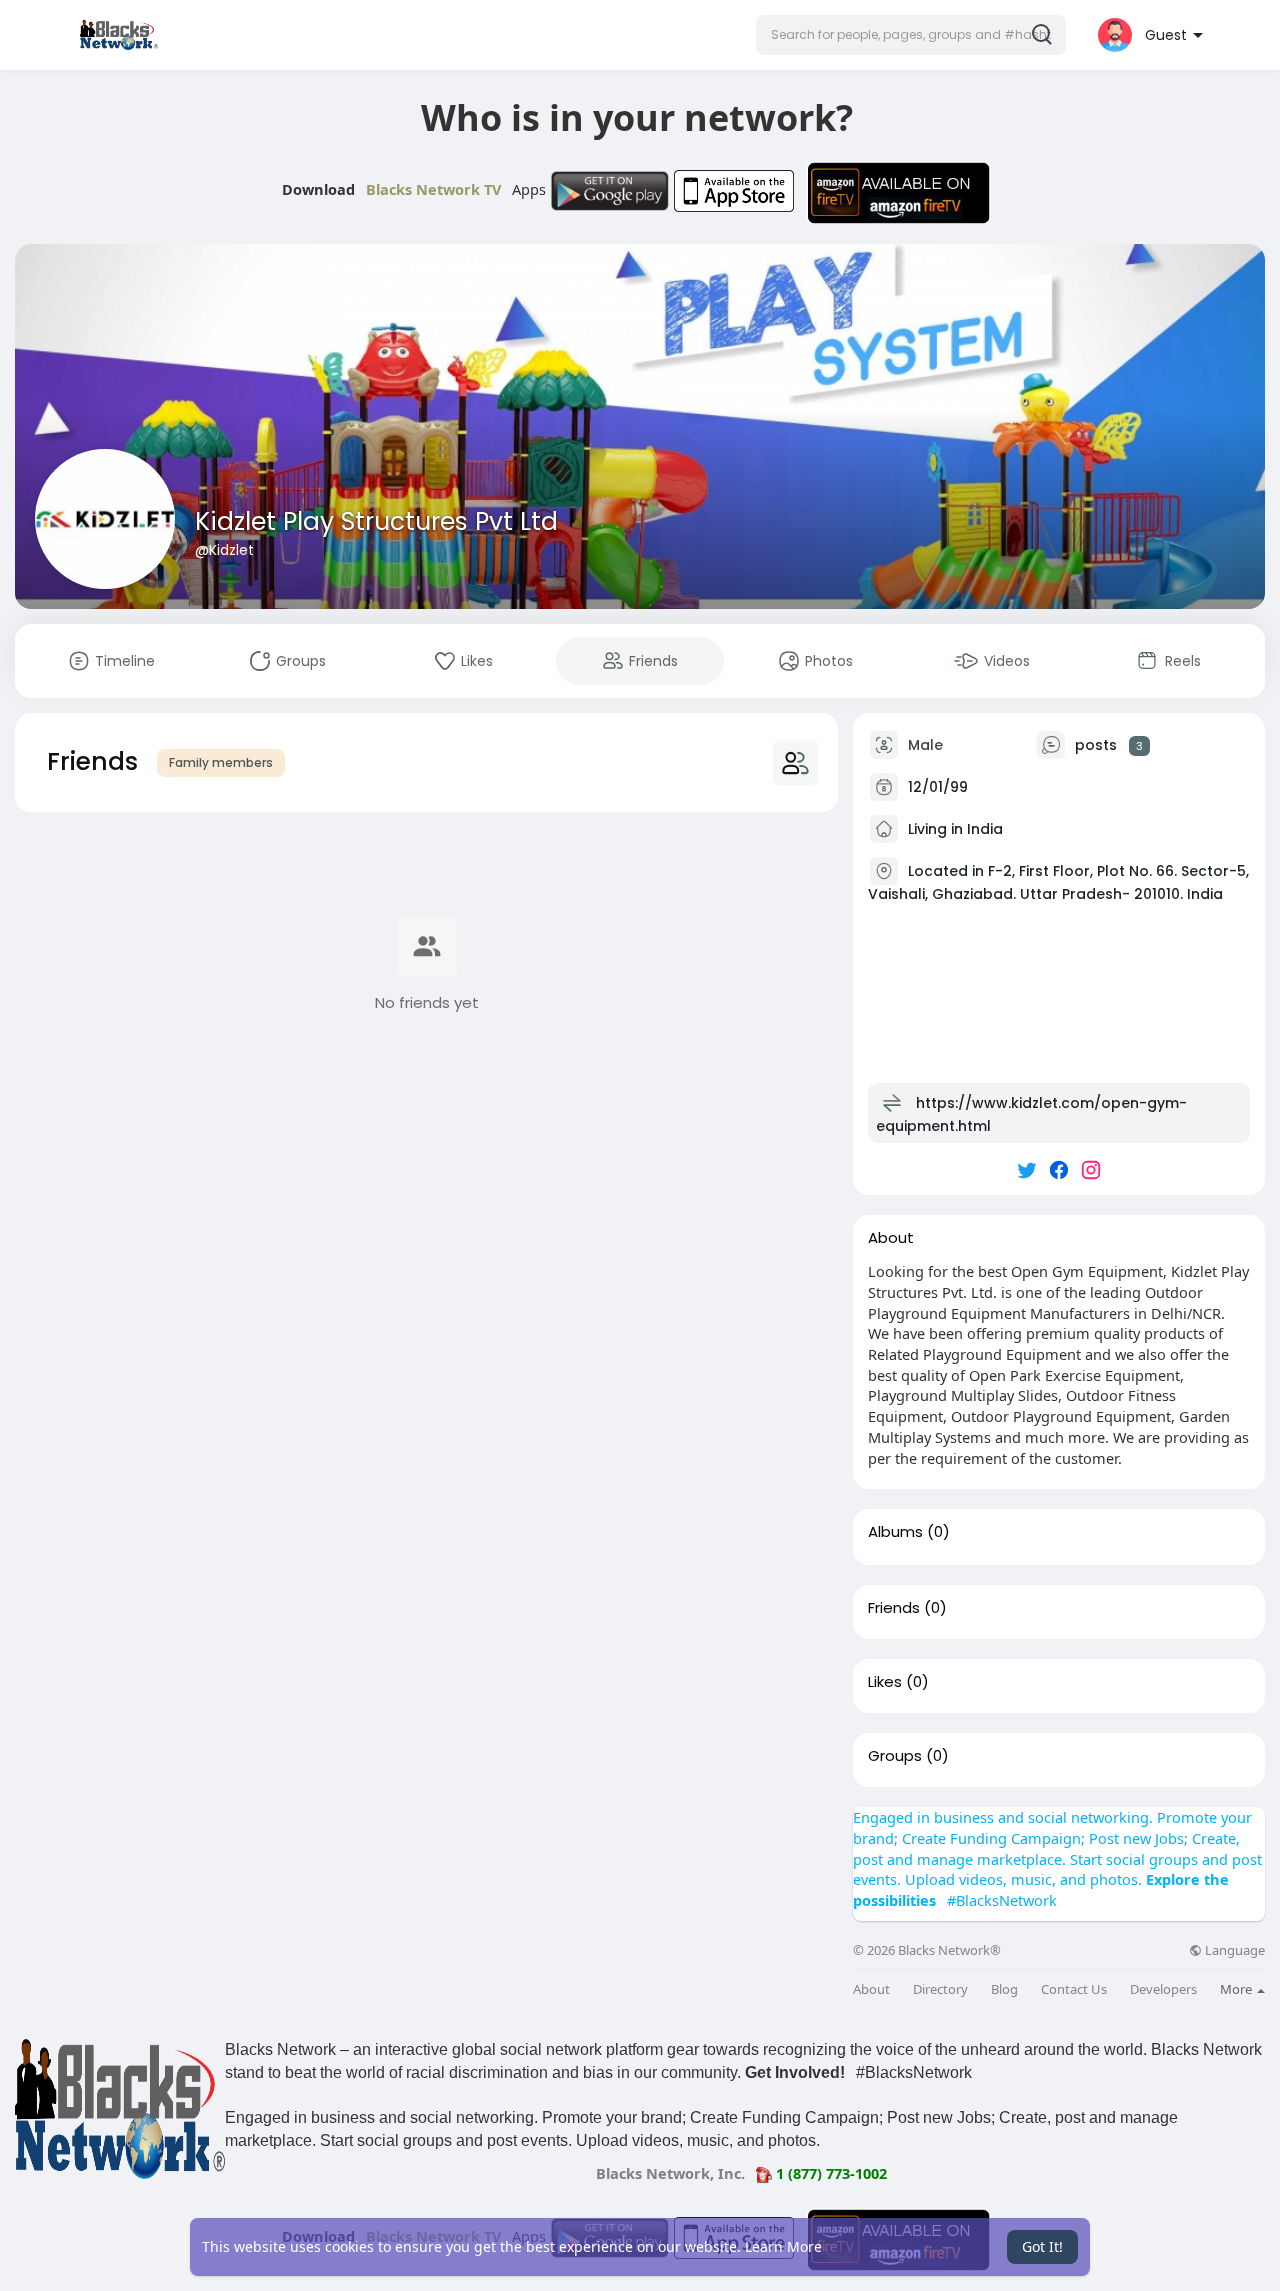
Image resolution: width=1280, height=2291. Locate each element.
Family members (221, 762)
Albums (895, 1532)
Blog (1004, 1989)
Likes (885, 1682)
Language (1233, 1950)
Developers (1163, 1989)
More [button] (1237, 1989)
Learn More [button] (783, 2246)
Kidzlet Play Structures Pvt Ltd (376, 521)
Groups (895, 1756)
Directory (940, 1989)
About (871, 1989)
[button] (911, 35)
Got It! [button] (1042, 2246)
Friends (894, 1608)
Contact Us (1074, 1989)
